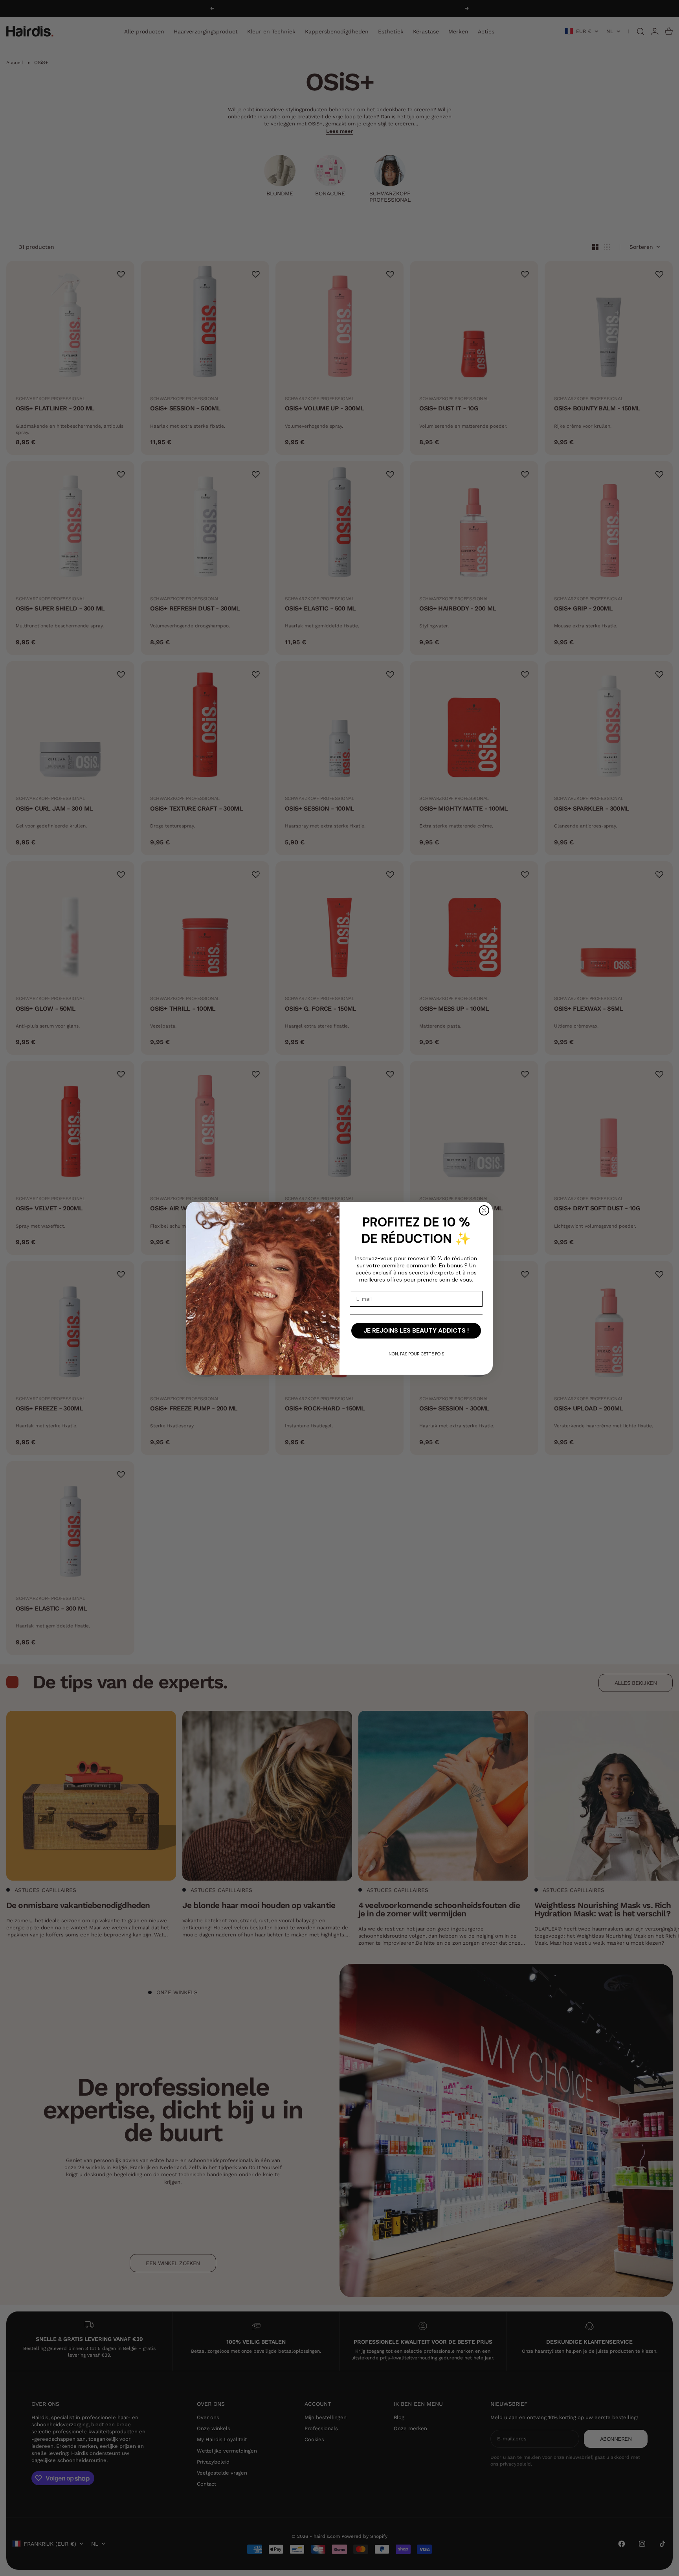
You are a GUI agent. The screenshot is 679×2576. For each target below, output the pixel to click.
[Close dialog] (484, 1210)
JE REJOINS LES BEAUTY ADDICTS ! (416, 1330)
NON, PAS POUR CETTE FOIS (416, 1354)
